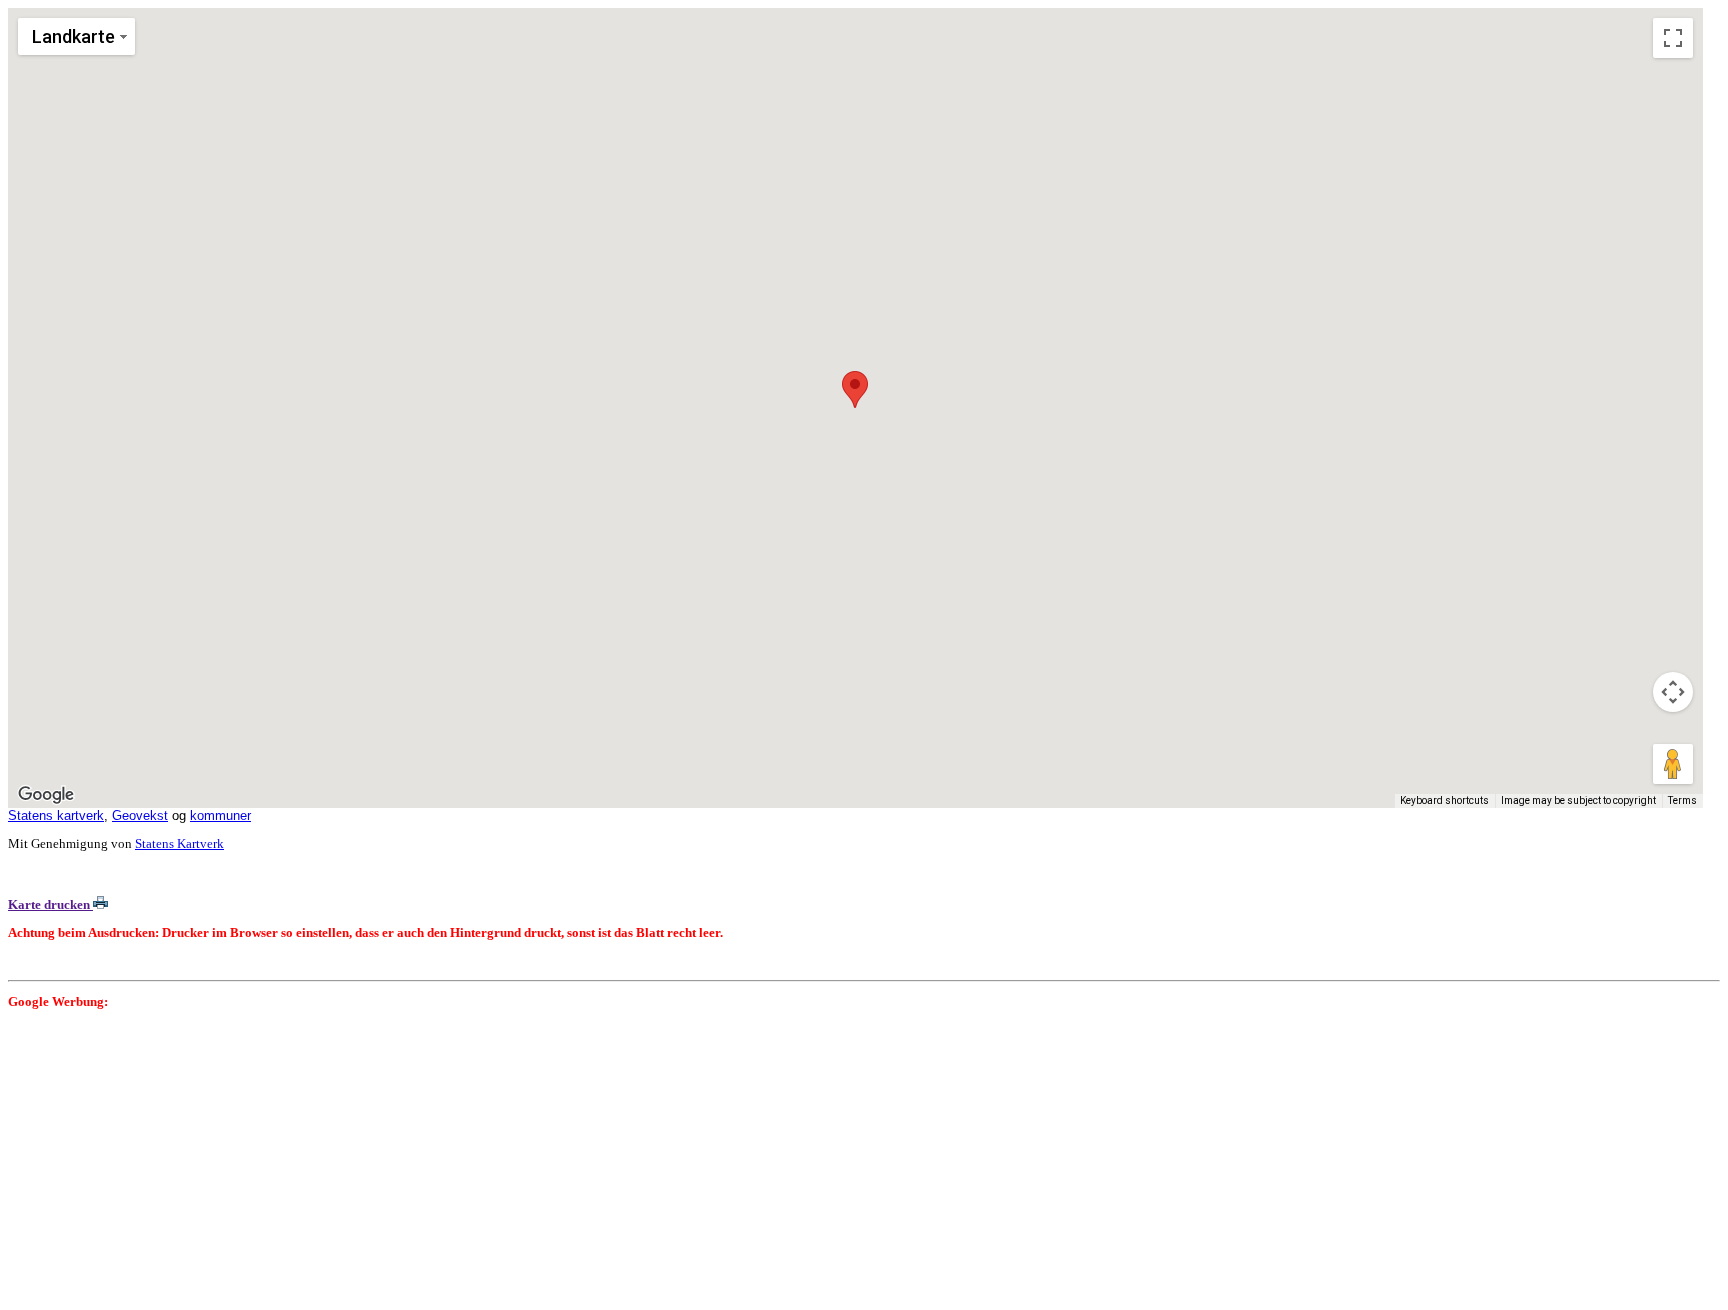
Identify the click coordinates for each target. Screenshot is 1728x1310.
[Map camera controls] (1673, 692)
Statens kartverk (56, 815)
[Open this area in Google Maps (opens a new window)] (46, 795)
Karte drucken (50, 904)
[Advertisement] (608, 1162)
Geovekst (140, 815)
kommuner (220, 815)
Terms (1682, 800)
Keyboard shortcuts (1444, 800)
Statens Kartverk (179, 843)
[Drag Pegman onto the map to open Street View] (1673, 764)
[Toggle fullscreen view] (1673, 38)
